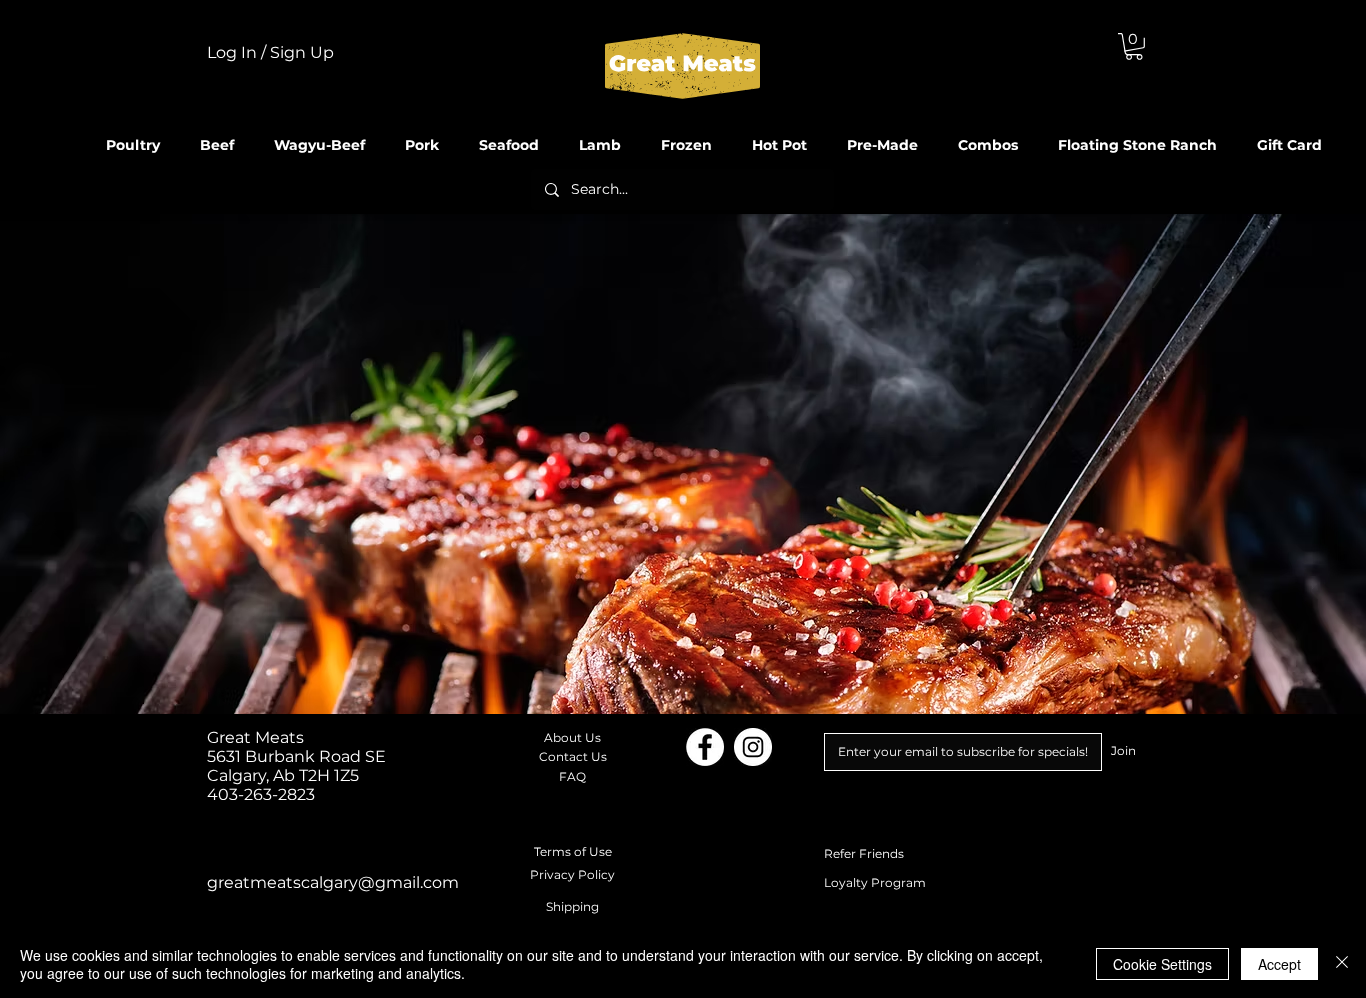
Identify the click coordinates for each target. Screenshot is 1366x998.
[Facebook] (705, 747)
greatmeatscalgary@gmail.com (333, 882)
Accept (1279, 964)
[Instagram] (753, 747)
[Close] (1342, 964)
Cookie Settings (1162, 964)
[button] (1134, 46)
